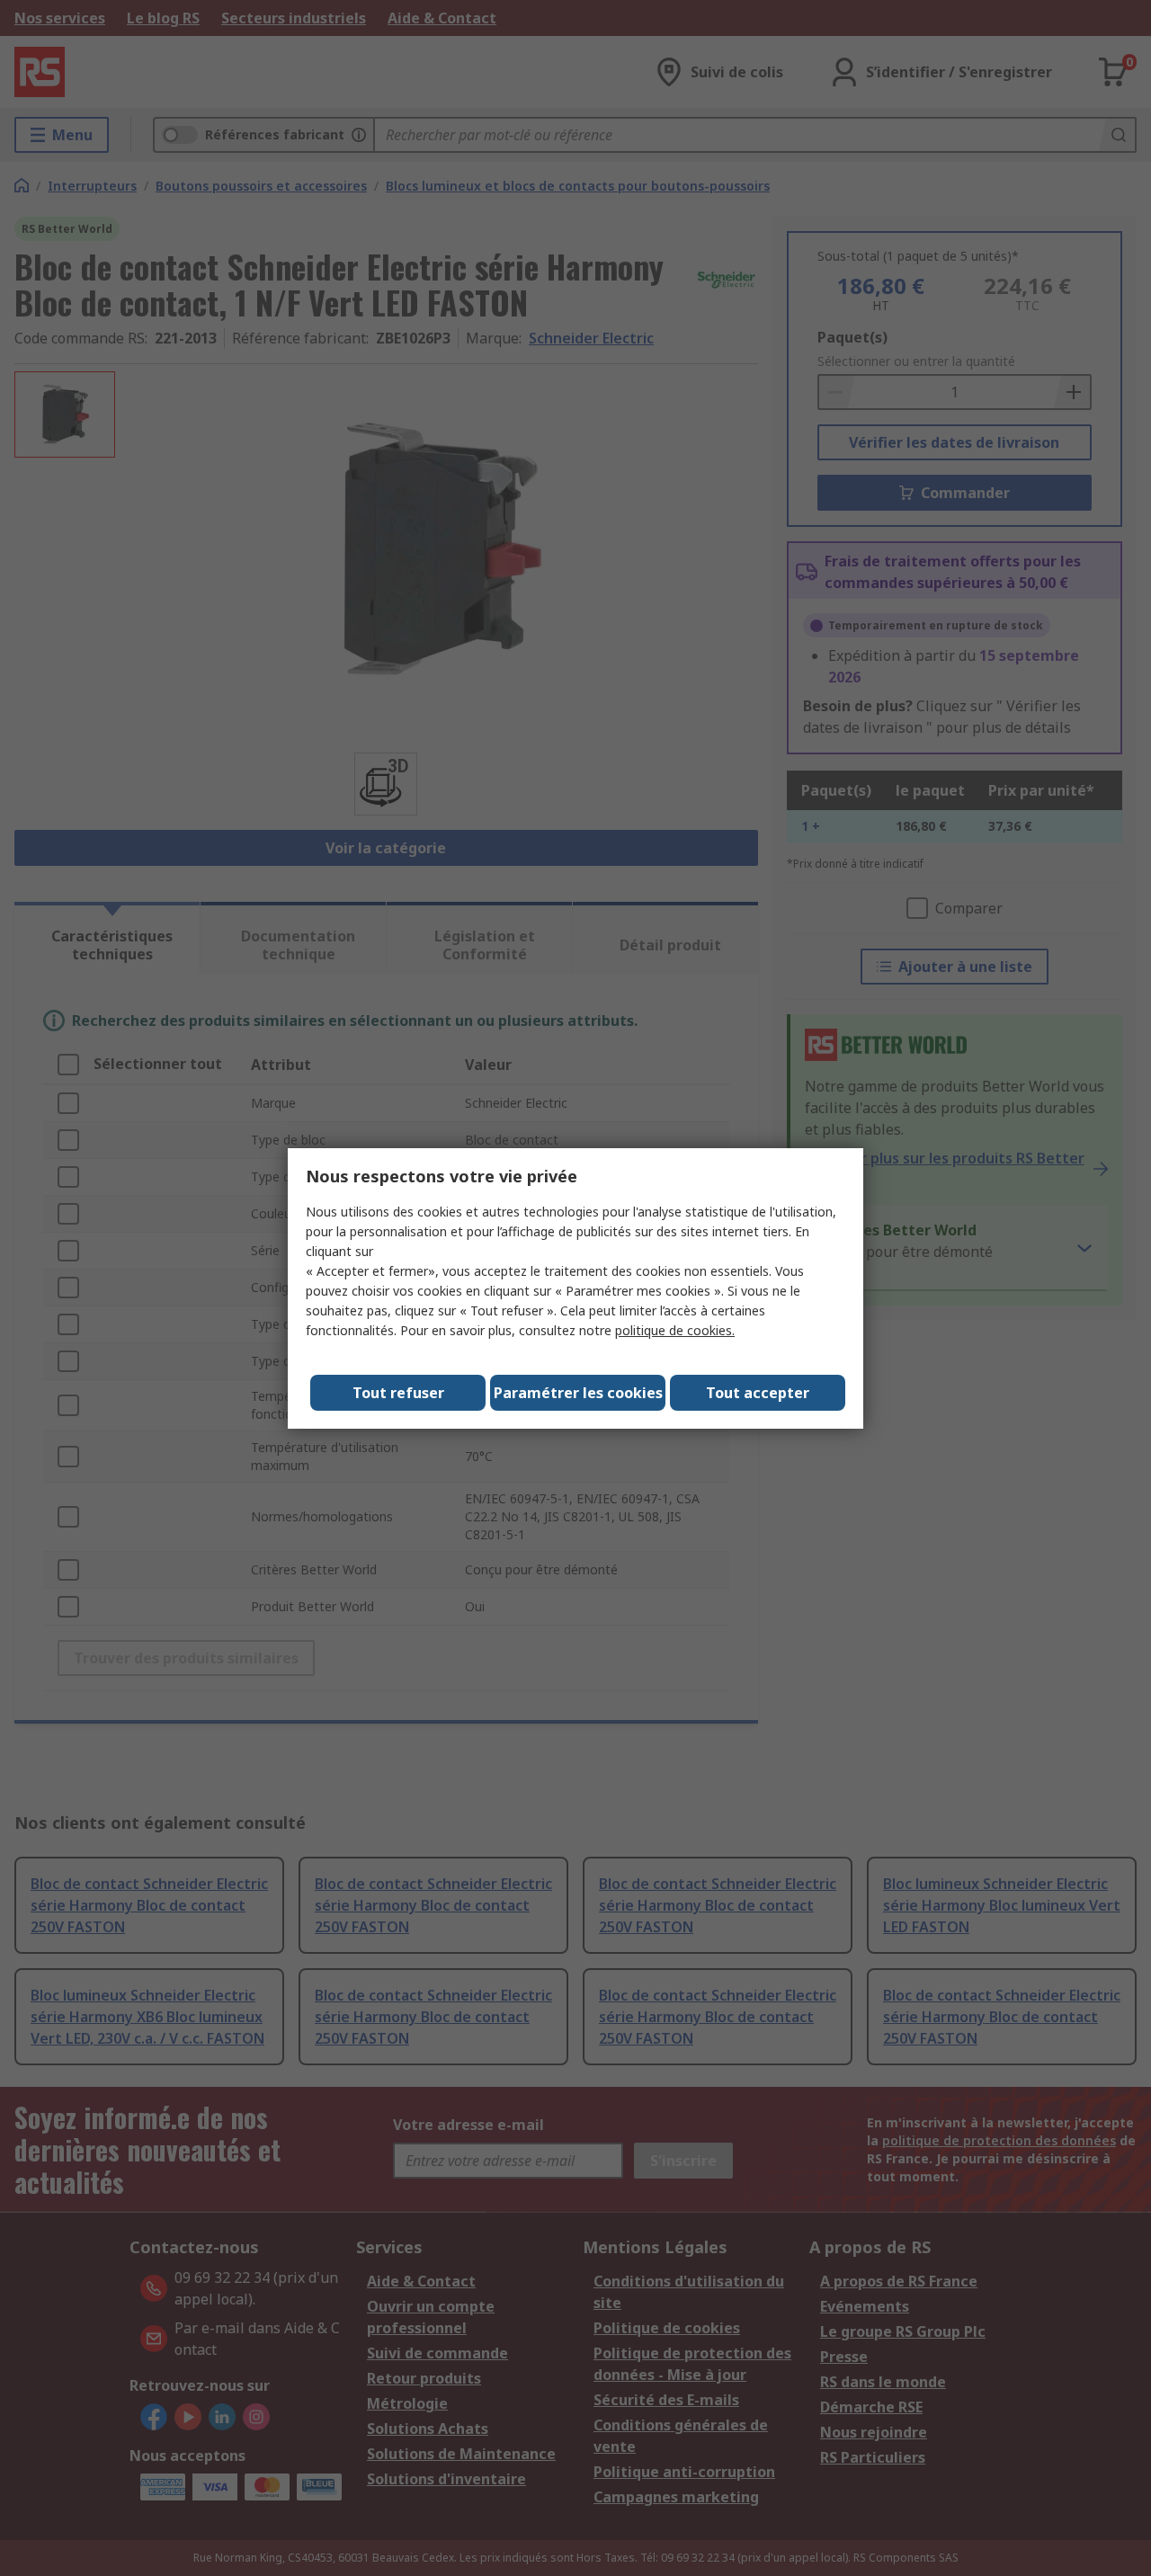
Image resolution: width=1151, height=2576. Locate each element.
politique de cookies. (675, 1330)
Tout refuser (398, 1393)
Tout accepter (758, 1393)
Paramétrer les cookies (578, 1393)
